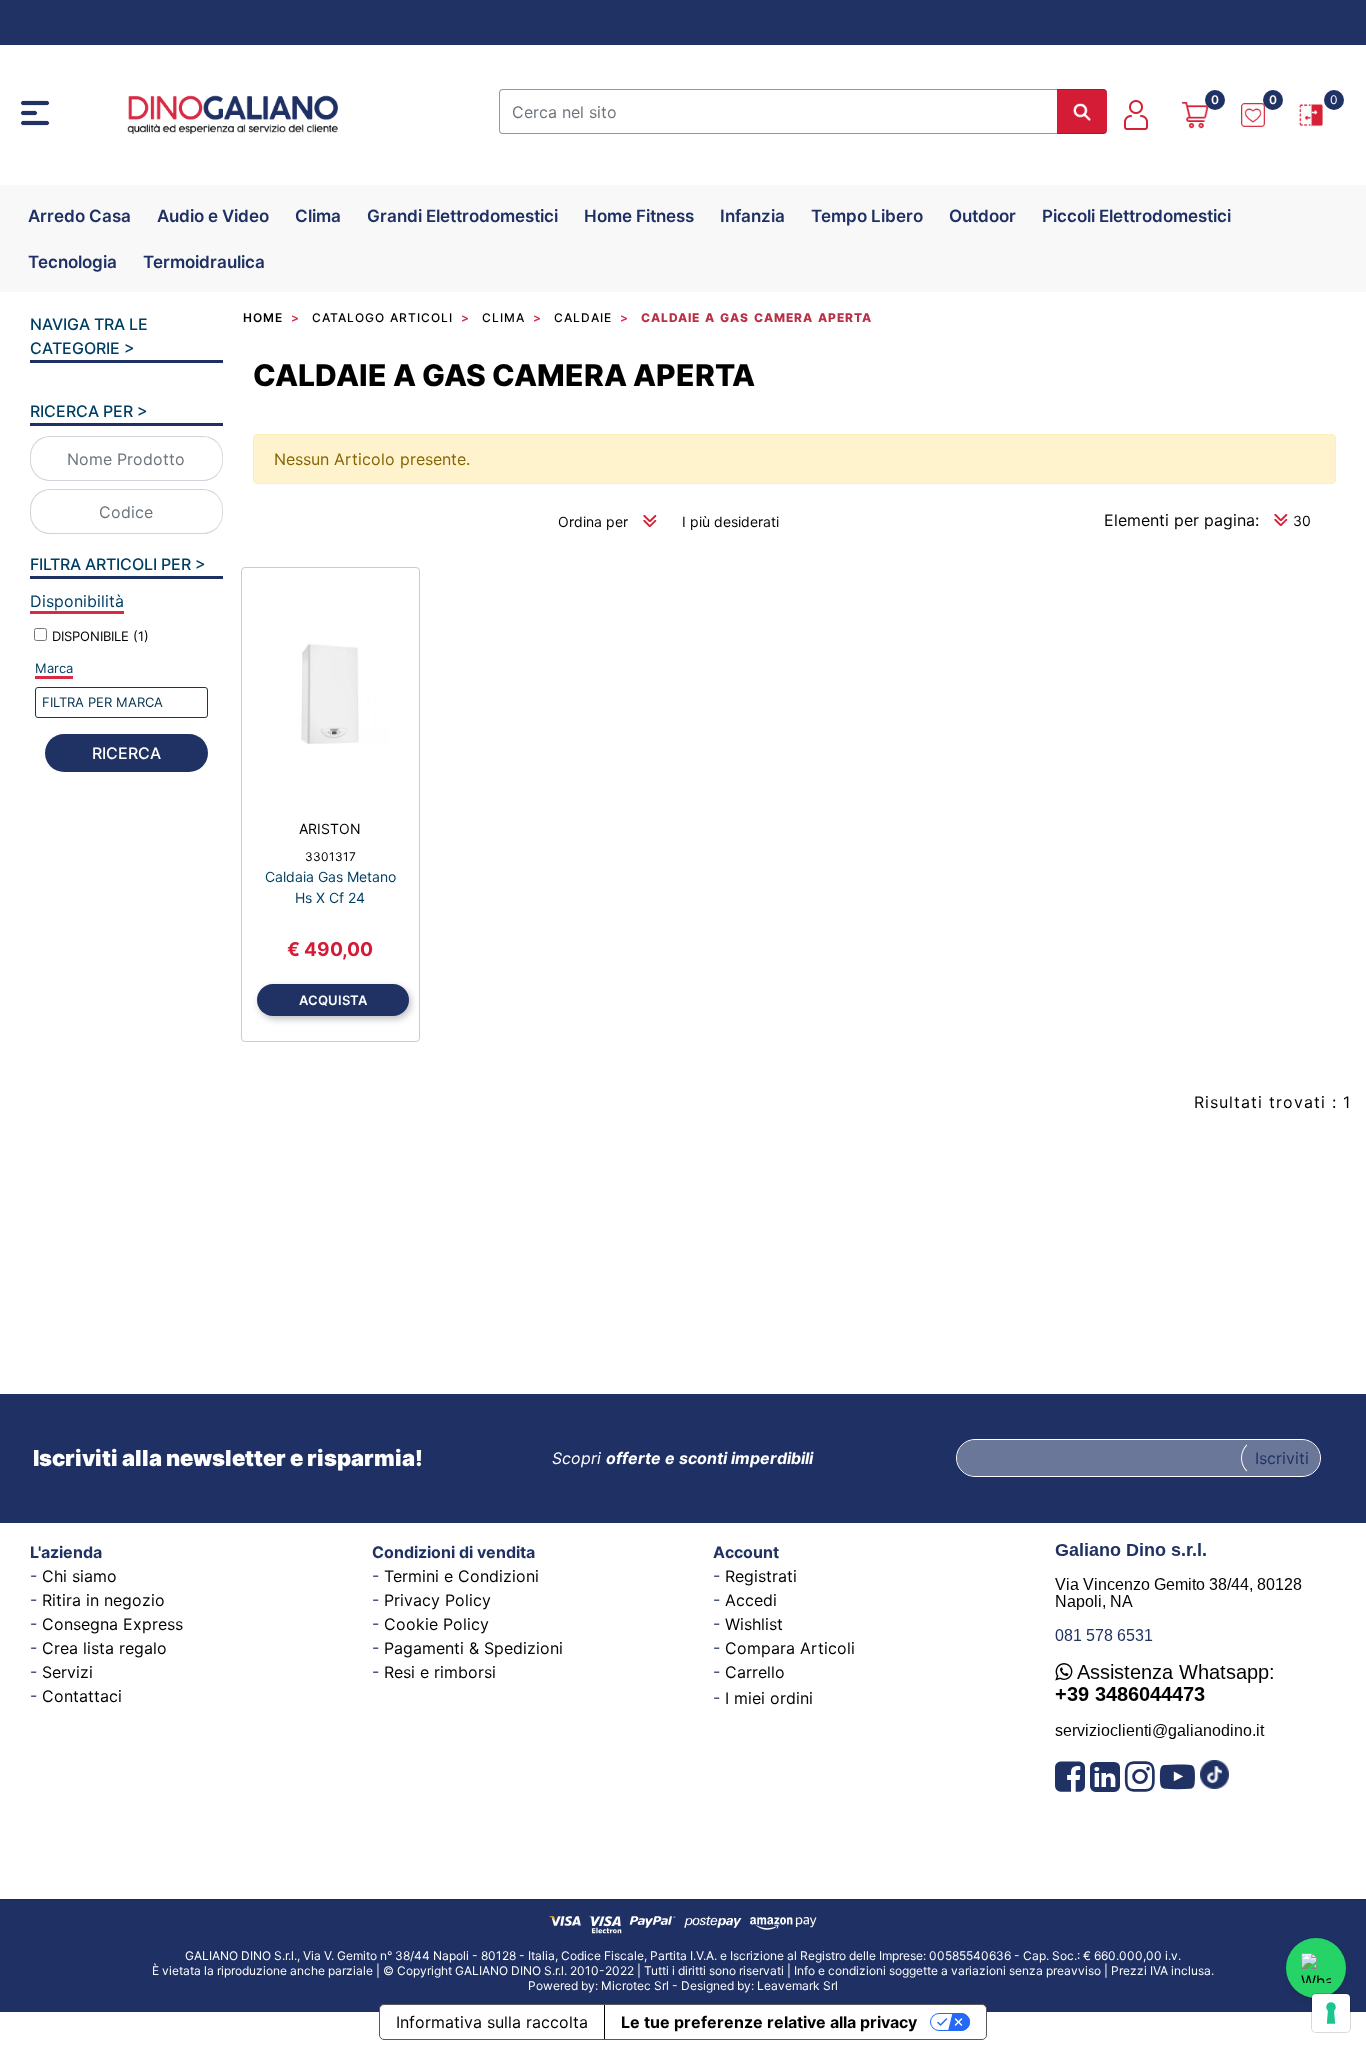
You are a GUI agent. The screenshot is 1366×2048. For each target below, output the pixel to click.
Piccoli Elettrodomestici (1136, 216)
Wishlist (754, 1624)
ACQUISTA (333, 1000)
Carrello (755, 1672)
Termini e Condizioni (461, 1576)
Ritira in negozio (103, 1600)
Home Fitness (639, 216)
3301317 (330, 856)
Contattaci (82, 1696)
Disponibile (100, 636)
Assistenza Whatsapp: (1165, 1683)
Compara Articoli (790, 1648)
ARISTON (330, 828)
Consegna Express (112, 1624)
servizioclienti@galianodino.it (1159, 1730)
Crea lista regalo (104, 1648)
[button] (1082, 111)
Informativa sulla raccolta (492, 2022)
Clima (318, 216)
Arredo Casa (79, 216)
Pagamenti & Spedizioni (473, 1648)
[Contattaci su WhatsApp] (1316, 1968)
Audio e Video (213, 216)
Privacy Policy (437, 1600)
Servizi (67, 1672)
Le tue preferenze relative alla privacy (769, 2022)
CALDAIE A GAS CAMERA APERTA (504, 375)
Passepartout (731, 1979)
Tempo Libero (867, 216)
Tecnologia (72, 262)
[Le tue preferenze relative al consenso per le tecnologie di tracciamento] (1331, 2013)
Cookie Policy (436, 1624)
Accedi (751, 1600)
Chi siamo (79, 1576)
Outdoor (982, 216)
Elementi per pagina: (1181, 520)
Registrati (761, 1576)
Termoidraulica (204, 262)
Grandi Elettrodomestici (462, 216)
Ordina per (593, 521)
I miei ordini (769, 1698)
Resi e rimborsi (440, 1672)
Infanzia (752, 216)
